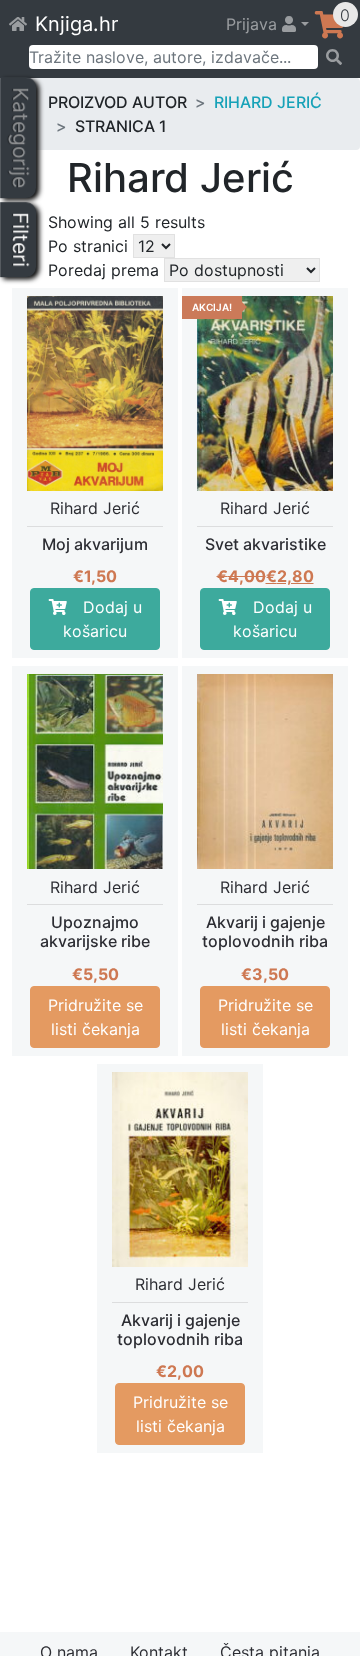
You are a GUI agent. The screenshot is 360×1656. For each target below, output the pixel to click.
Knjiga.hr (76, 24)
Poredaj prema (103, 270)
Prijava (254, 24)
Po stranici (88, 246)
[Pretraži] (332, 57)
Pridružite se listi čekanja (95, 1017)
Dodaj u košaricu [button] (102, 619)
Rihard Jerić (268, 102)
